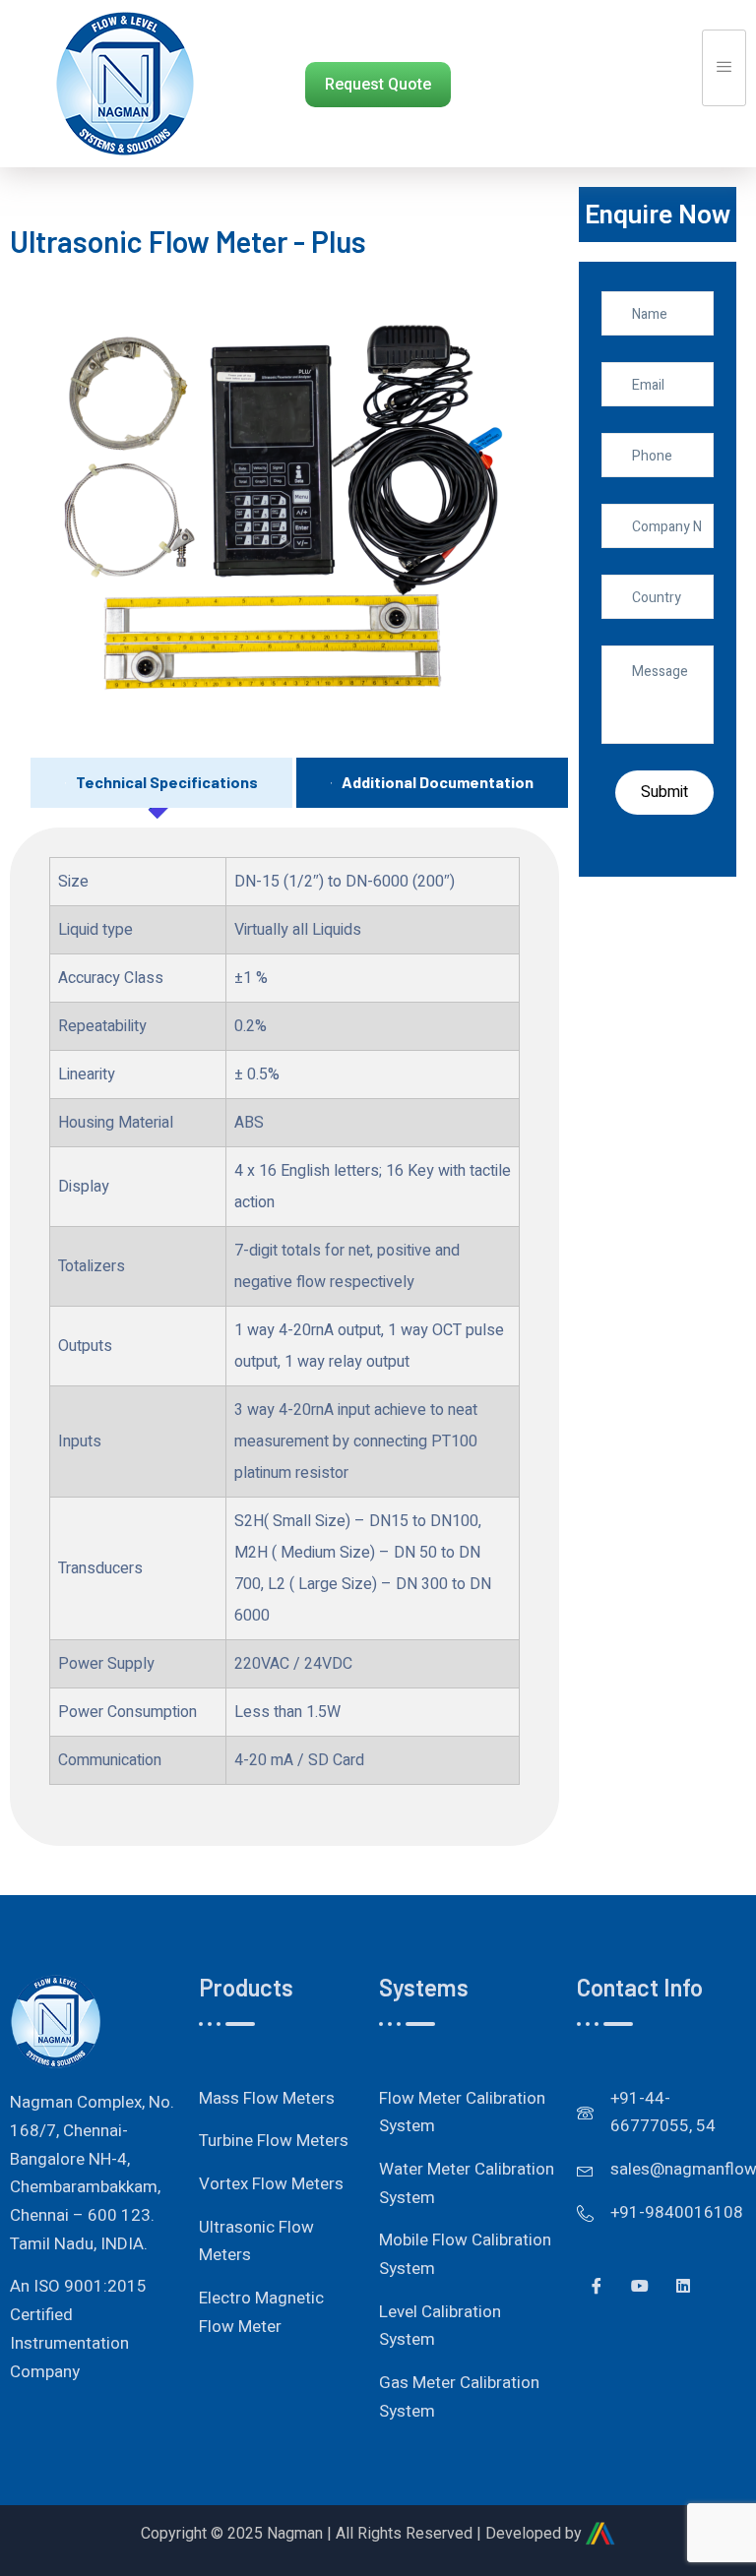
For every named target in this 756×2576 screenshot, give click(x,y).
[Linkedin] (683, 2286)
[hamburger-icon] (724, 68)
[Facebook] (597, 2286)
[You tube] (640, 2286)
